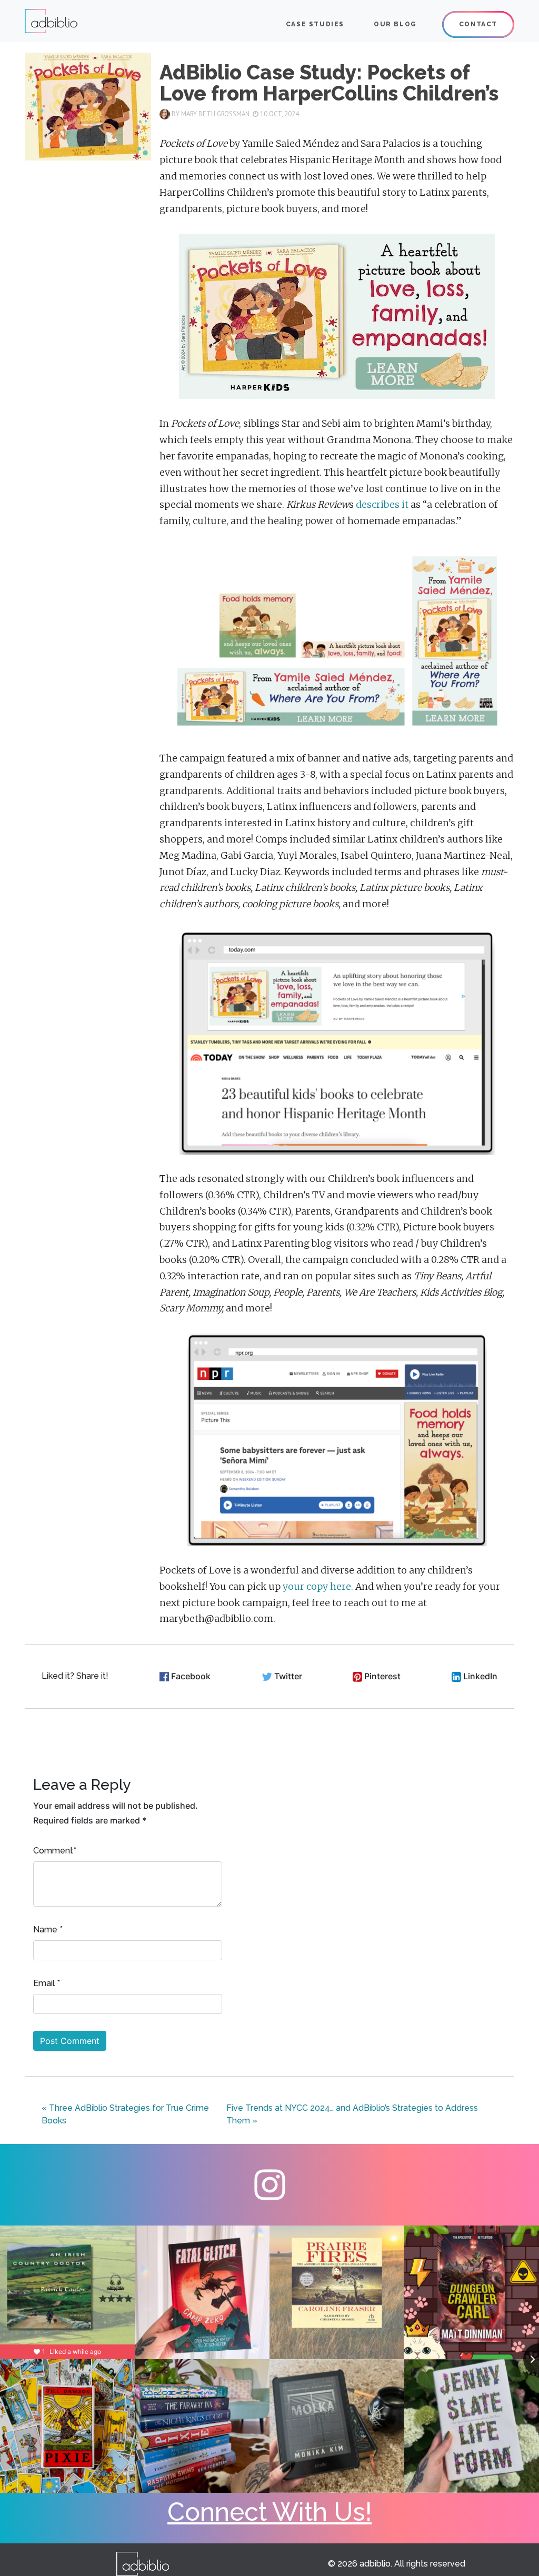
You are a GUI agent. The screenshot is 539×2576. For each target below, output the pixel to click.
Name (45, 1930)
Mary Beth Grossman (215, 114)
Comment (53, 1851)
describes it (382, 505)
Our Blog (395, 24)
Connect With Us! (269, 2512)
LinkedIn (480, 1676)
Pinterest (382, 1676)
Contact (478, 24)
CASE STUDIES (315, 24)
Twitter (288, 1676)
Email (44, 1983)
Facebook (191, 1676)
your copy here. (318, 1587)
